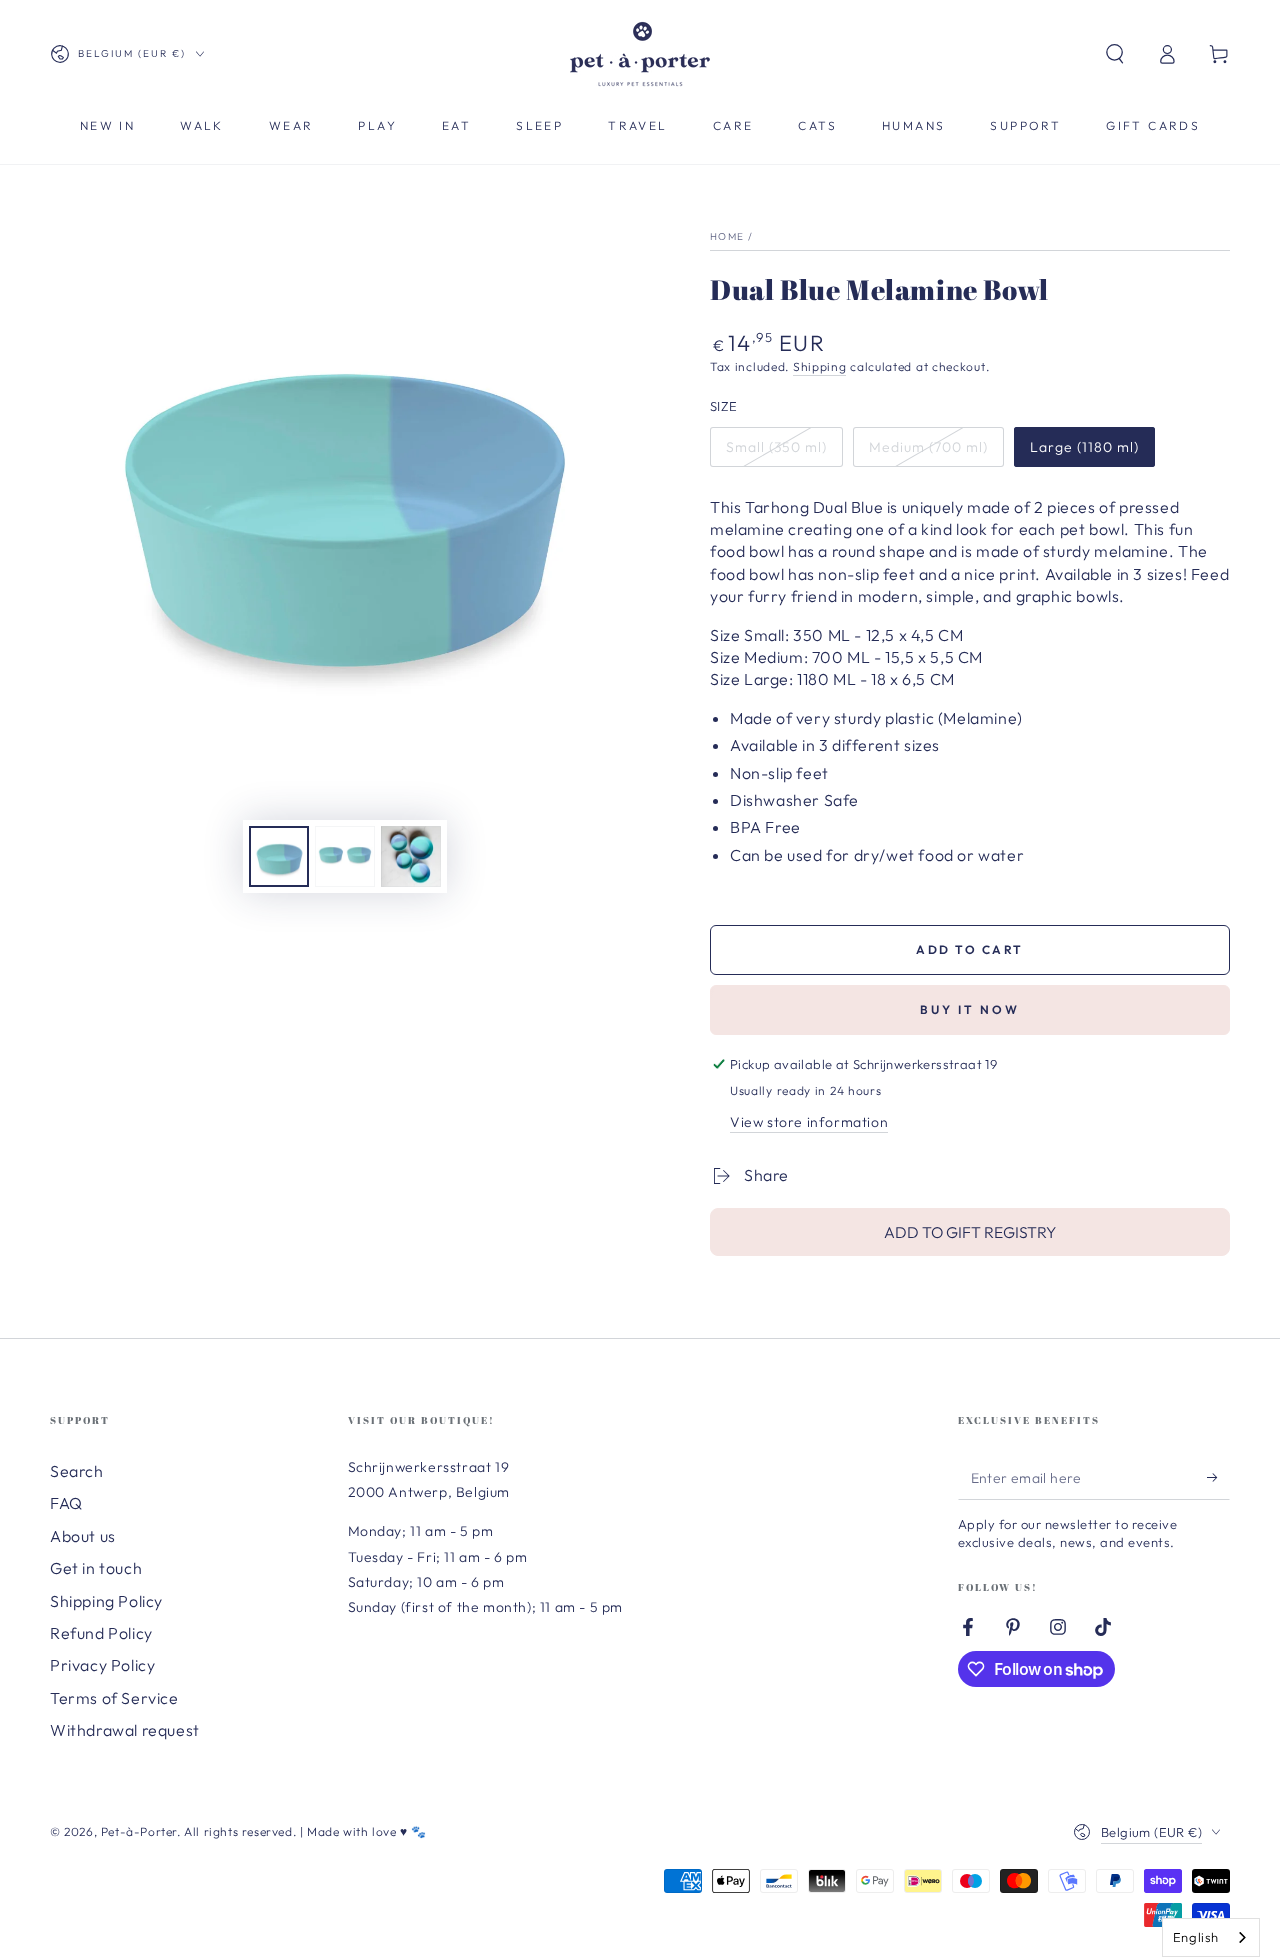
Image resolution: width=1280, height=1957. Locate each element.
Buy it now (970, 1009)
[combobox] (1211, 1937)
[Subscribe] (1218, 1477)
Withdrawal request (125, 1730)
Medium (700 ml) (928, 447)
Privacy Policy (102, 1665)
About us (83, 1536)
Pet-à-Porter (139, 1831)
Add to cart (969, 949)
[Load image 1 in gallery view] (279, 856)
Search (77, 1471)
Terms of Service (114, 1698)
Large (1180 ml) (1084, 447)
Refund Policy (101, 1633)
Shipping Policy (106, 1601)
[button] (1115, 54)
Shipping (820, 366)
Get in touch (96, 1568)
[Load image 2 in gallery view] (345, 856)
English (1196, 1937)
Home (727, 236)
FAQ (66, 1503)
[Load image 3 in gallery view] (411, 856)
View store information (809, 1122)
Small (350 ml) (776, 447)
